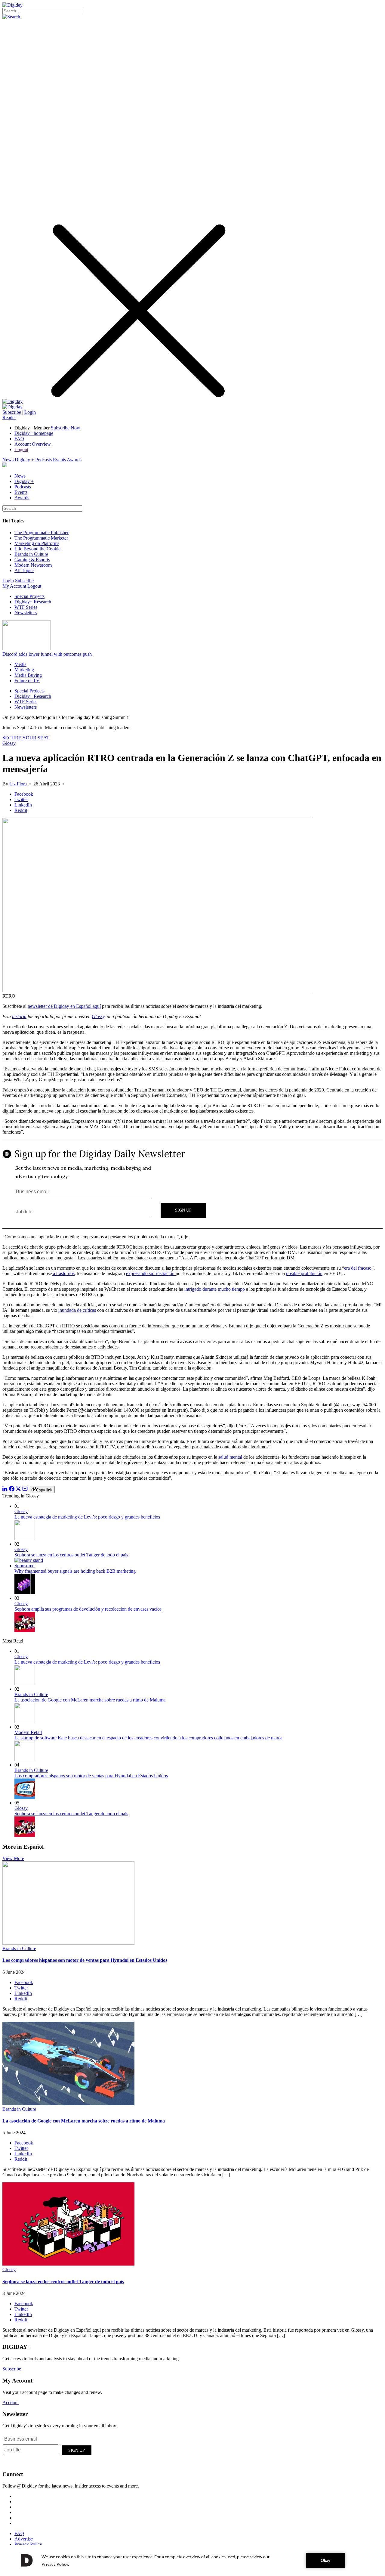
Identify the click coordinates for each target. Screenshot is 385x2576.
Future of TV (27, 681)
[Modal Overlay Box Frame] (192, 1184)
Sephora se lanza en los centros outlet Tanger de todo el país (71, 1555)
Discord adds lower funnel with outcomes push (47, 654)
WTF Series (26, 607)
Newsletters (26, 613)
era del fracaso (358, 1268)
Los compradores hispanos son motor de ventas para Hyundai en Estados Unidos (91, 1776)
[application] (192, 2560)
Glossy (9, 743)
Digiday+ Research (33, 602)
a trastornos (63, 1273)
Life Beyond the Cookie (37, 549)
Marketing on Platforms (37, 543)
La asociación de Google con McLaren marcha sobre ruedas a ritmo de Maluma (90, 1700)
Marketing (24, 670)
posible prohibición (304, 1273)
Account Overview (33, 444)
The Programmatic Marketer (41, 538)
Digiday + (24, 460)
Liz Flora (18, 784)
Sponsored (25, 1566)
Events (59, 460)
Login (30, 412)
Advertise (24, 2539)
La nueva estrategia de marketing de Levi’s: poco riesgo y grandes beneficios (87, 1517)
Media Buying (28, 675)
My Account (14, 586)
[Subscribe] (12, 407)
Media (20, 664)
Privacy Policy (28, 2544)
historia (19, 1016)
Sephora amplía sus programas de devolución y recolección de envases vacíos (88, 1609)
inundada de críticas (77, 1310)
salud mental (231, 1457)
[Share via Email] (25, 1490)
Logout (21, 449)
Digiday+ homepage (34, 433)
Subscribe (12, 412)
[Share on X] (18, 1490)
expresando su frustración (151, 1273)
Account (11, 2403)
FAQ (19, 439)
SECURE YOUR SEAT (26, 738)
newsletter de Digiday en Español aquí (64, 1006)
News (8, 460)
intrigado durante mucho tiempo (215, 1289)
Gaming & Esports (32, 560)
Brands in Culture (31, 554)
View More (13, 1858)
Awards (74, 460)
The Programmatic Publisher (42, 533)
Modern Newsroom (33, 565)
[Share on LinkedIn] (5, 1490)
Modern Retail (28, 1732)
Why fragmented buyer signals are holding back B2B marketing (75, 1571)
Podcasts (43, 460)
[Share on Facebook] (12, 1490)
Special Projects (29, 596)
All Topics (24, 570)
